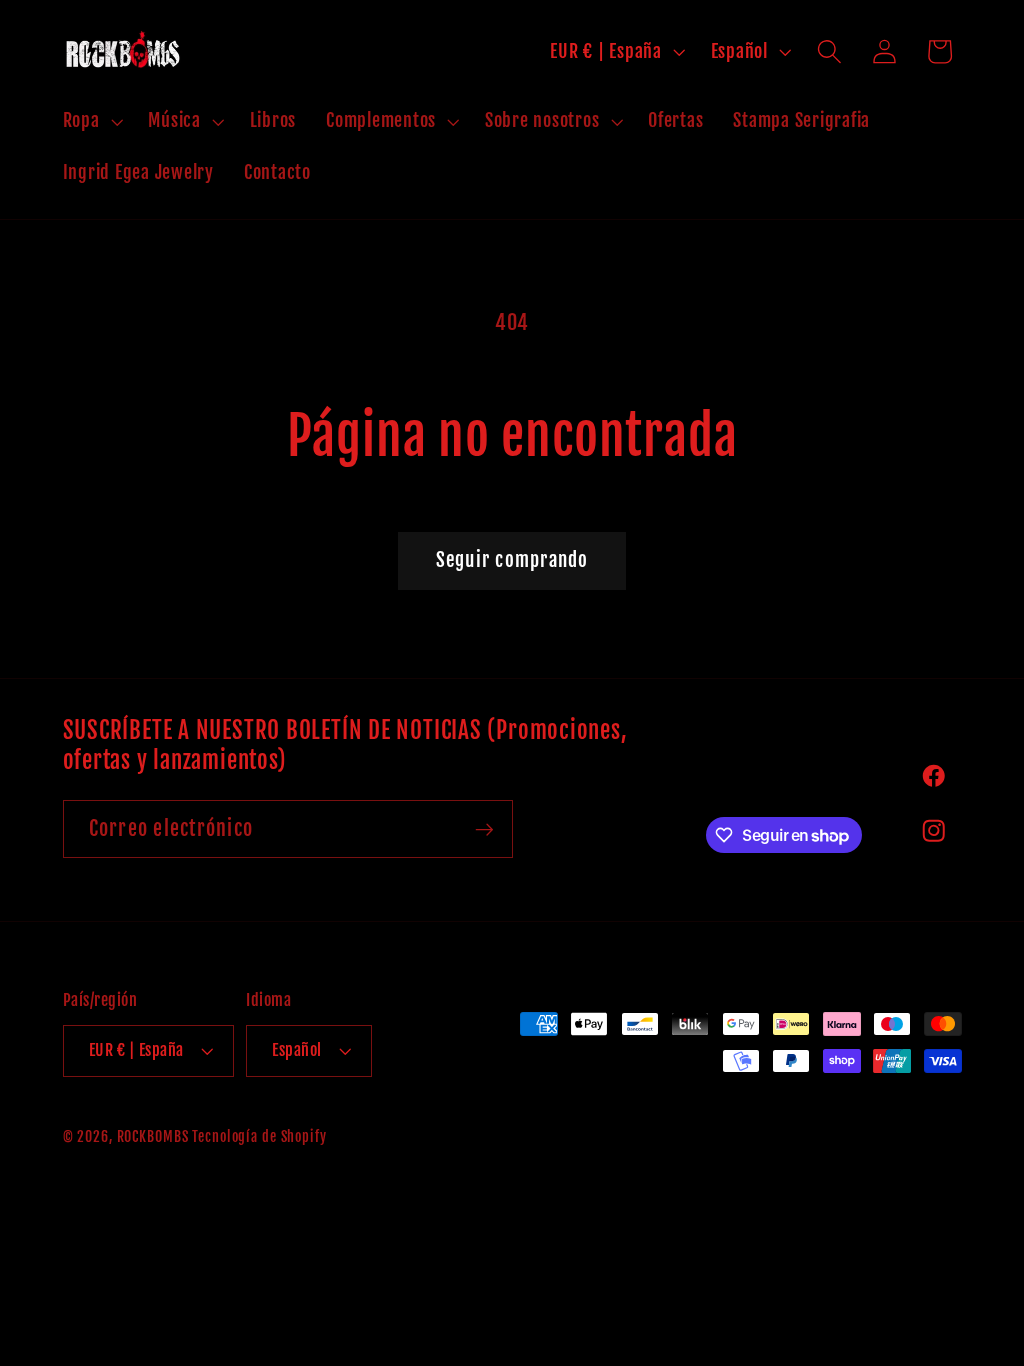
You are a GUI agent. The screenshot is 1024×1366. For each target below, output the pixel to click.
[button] (91, 121)
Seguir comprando (512, 560)
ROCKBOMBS (153, 1136)
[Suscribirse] (484, 829)
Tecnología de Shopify (259, 1136)
